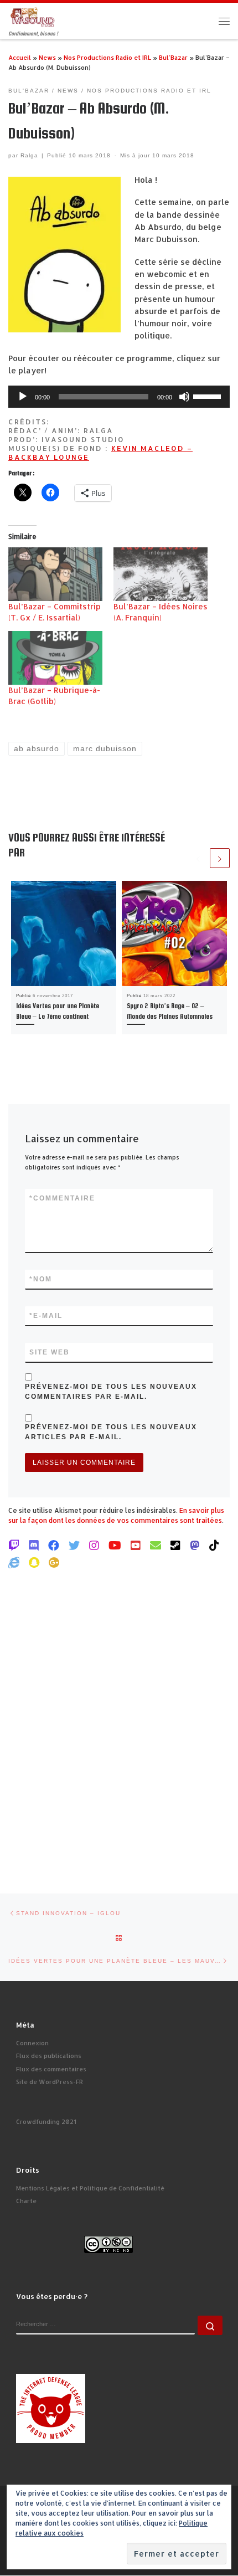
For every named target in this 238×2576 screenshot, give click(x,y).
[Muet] (184, 397)
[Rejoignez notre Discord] (34, 1545)
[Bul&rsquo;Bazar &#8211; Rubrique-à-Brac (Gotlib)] (55, 658)
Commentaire (62, 1198)
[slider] (209, 396)
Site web (50, 1352)
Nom (41, 1279)
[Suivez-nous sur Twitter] (74, 1545)
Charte (26, 2201)
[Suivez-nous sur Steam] (175, 1545)
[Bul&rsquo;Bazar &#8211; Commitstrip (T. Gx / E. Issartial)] (55, 574)
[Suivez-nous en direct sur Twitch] (14, 1545)
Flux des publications (49, 2056)
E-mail (46, 1316)
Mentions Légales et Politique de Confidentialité (90, 2188)
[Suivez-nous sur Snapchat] (34, 1562)
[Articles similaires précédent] (198, 858)
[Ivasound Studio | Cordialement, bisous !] (33, 16)
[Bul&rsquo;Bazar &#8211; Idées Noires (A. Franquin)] (161, 574)
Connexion (32, 2043)
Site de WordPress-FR (50, 2082)
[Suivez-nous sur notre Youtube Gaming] (115, 1545)
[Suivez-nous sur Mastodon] (195, 1545)
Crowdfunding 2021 (46, 2122)
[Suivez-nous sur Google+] (54, 1562)
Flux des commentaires (51, 2069)
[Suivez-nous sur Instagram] (94, 1545)
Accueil (20, 57)
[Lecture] (23, 397)
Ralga (29, 155)
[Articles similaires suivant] (220, 858)
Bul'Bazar (173, 57)
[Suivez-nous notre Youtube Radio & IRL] (136, 1545)
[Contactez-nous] (156, 1545)
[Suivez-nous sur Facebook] (54, 1545)
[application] (119, 397)
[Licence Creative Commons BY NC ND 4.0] (108, 2244)
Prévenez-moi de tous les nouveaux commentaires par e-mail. (111, 1392)
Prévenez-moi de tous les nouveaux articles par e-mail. (111, 1432)
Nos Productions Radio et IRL (107, 57)
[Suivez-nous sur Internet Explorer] (14, 1562)
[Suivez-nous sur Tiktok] (214, 1545)
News (47, 57)
